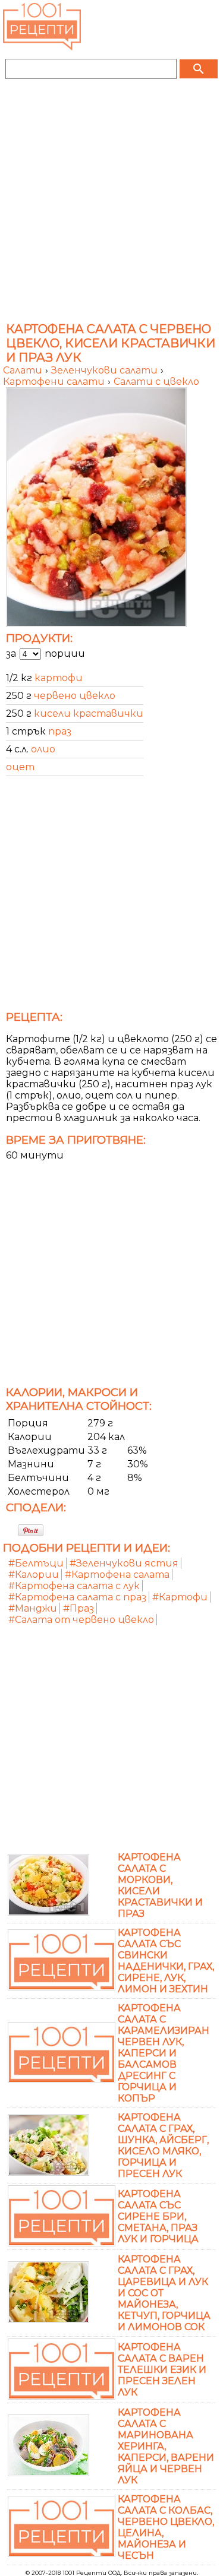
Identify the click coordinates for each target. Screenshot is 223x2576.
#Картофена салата (117, 1575)
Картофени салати (55, 382)
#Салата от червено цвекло (81, 1620)
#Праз (78, 1608)
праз (60, 731)
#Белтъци (36, 1563)
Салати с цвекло (156, 382)
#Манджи (33, 1608)
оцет (20, 767)
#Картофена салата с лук (74, 1586)
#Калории (34, 1575)
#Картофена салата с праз (77, 1597)
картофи (59, 678)
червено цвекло (75, 696)
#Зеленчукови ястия (124, 1563)
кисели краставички (89, 713)
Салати (24, 370)
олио (43, 749)
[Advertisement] (111, 202)
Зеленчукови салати (106, 370)
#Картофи (180, 1597)
